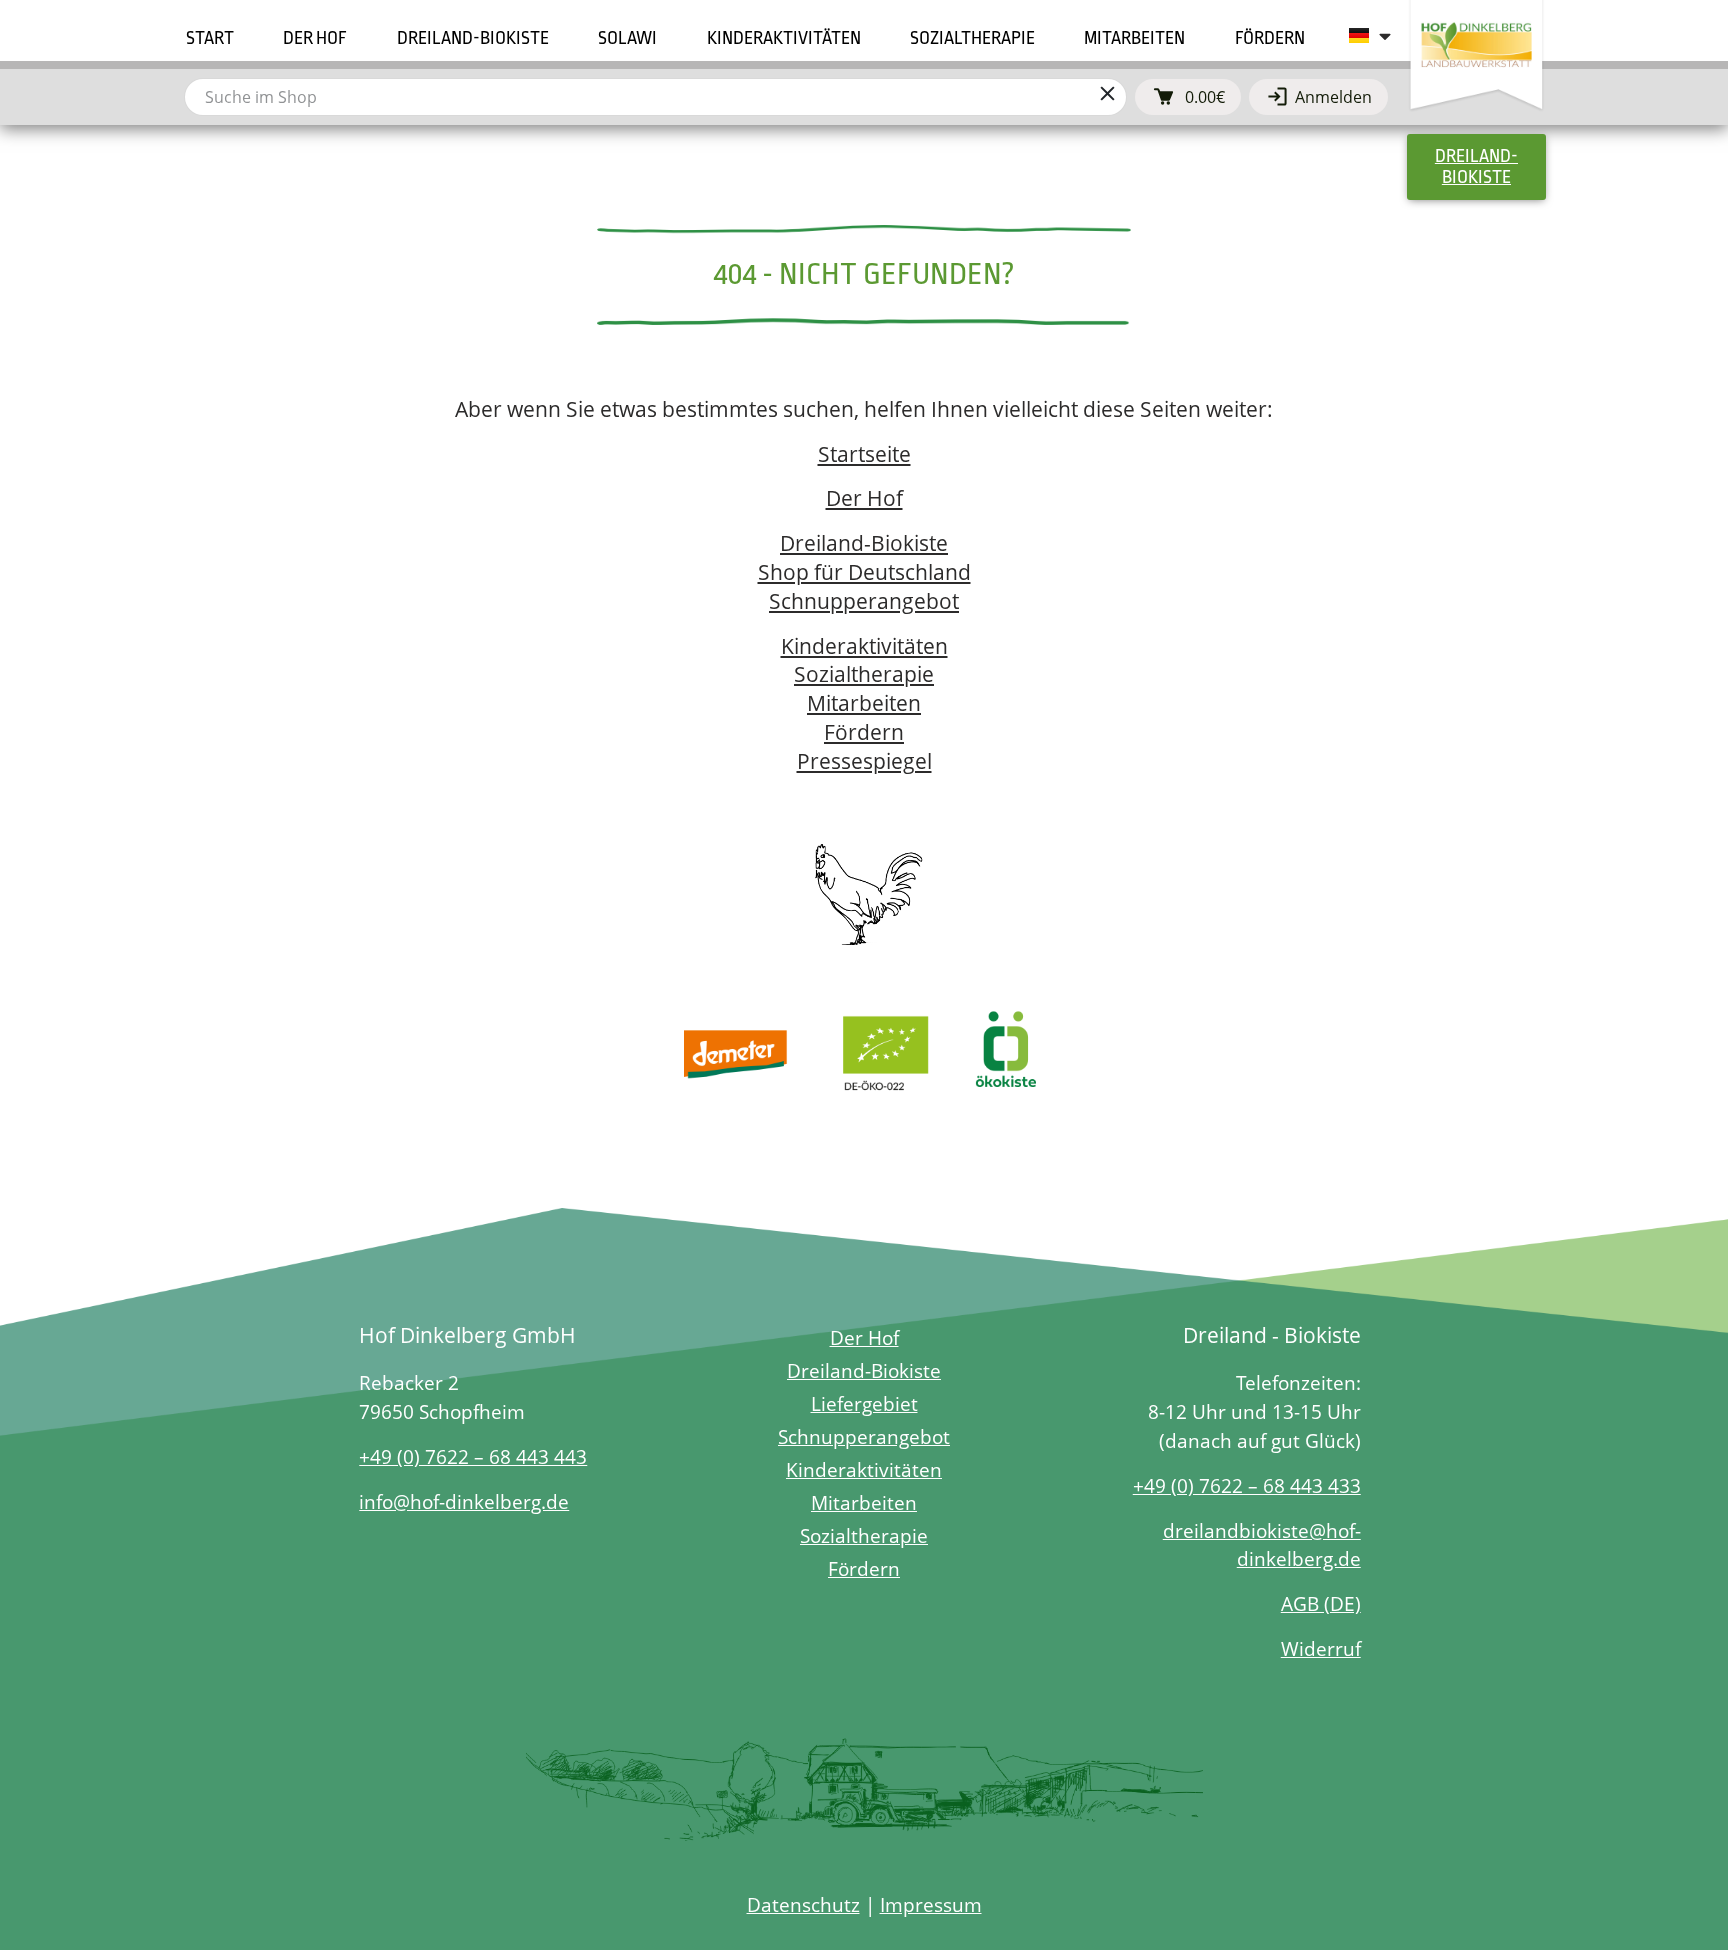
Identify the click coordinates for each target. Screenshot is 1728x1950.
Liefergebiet (864, 1403)
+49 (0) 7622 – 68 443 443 (473, 1456)
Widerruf (1321, 1648)
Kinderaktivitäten (864, 646)
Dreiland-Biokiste (864, 543)
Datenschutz (803, 1904)
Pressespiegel (864, 761)
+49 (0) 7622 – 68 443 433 (1247, 1485)
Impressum (931, 1904)
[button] (315, 38)
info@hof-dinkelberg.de (464, 1501)
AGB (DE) (1321, 1603)
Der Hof (864, 498)
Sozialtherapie (864, 674)
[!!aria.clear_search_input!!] (1107, 97)
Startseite (864, 454)
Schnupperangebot (864, 601)
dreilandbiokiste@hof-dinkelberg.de (1262, 1545)
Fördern (864, 732)
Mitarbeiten (864, 703)
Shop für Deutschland (864, 572)
